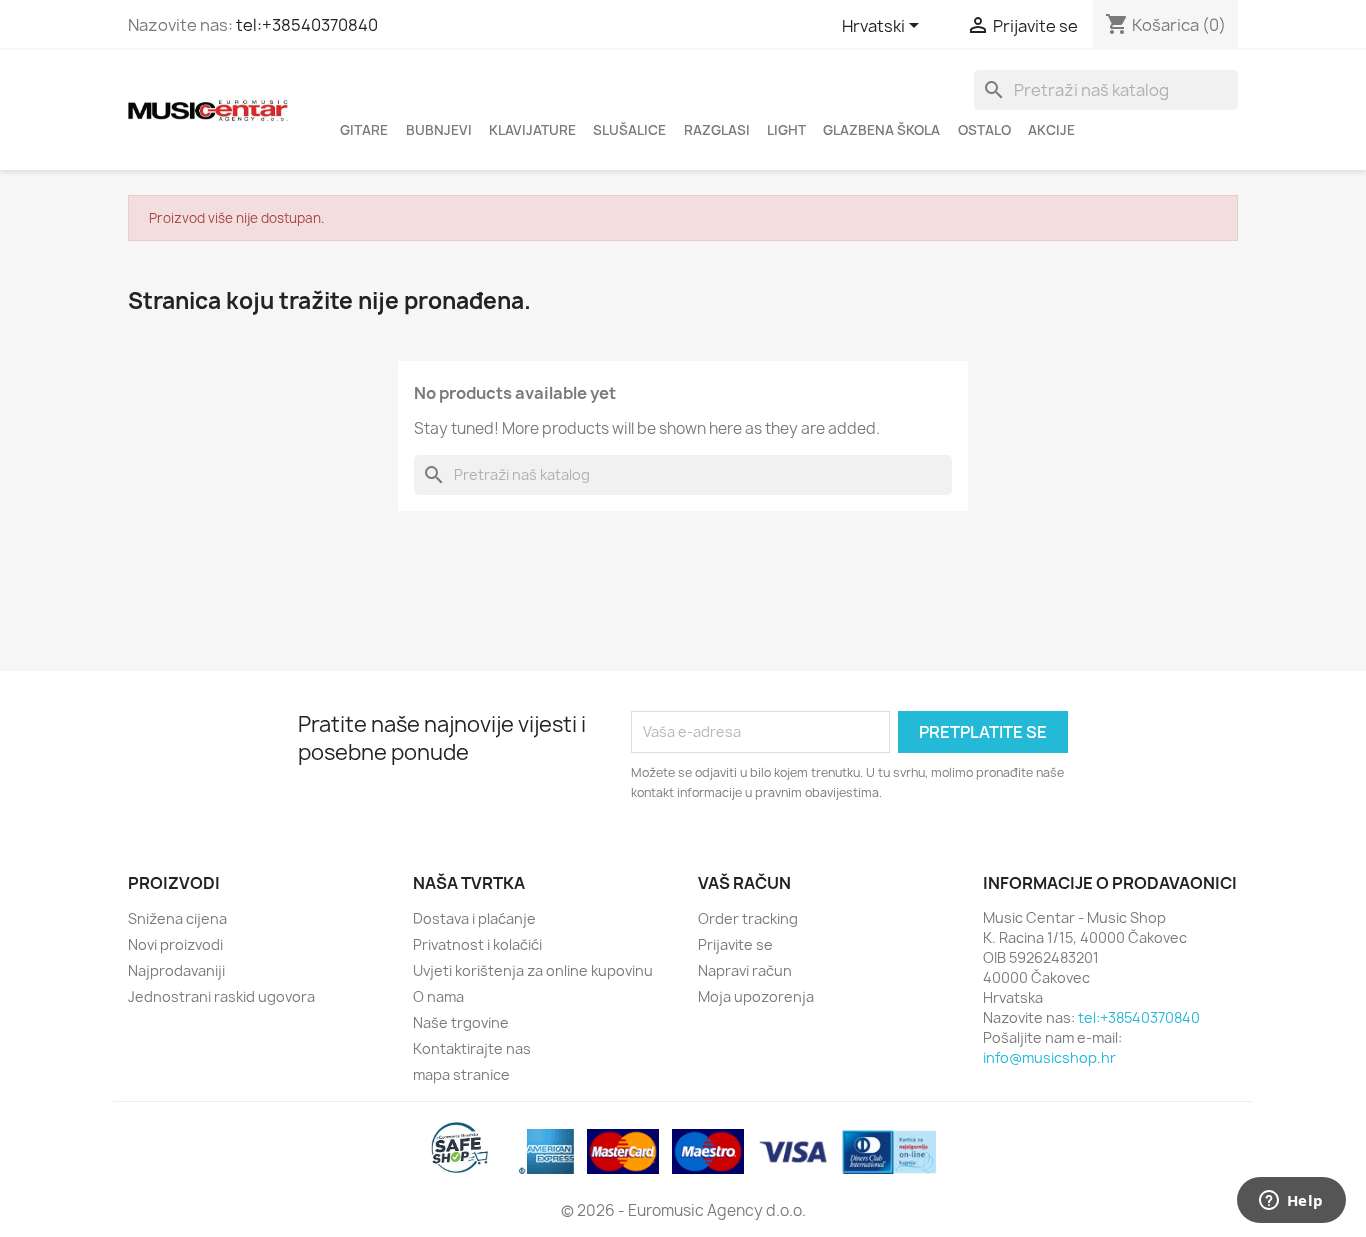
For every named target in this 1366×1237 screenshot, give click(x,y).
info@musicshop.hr (1049, 1057)
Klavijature (532, 130)
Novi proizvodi (175, 944)
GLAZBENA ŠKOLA (881, 130)
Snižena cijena (177, 918)
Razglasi (717, 130)
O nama (438, 996)
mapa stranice (461, 1074)
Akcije (1051, 130)
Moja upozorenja (756, 996)
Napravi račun (745, 970)
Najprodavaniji (176, 970)
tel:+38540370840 (307, 25)
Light (786, 130)
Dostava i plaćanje (474, 918)
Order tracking (748, 918)
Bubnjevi (439, 130)
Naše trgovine (461, 1022)
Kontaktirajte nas (472, 1048)
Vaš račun (744, 883)
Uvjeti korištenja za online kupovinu (533, 970)
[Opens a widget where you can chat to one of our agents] (1291, 1202)
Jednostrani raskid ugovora (221, 996)
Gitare (364, 130)
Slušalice (629, 130)
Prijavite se (735, 944)
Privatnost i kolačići (477, 944)
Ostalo (984, 130)
